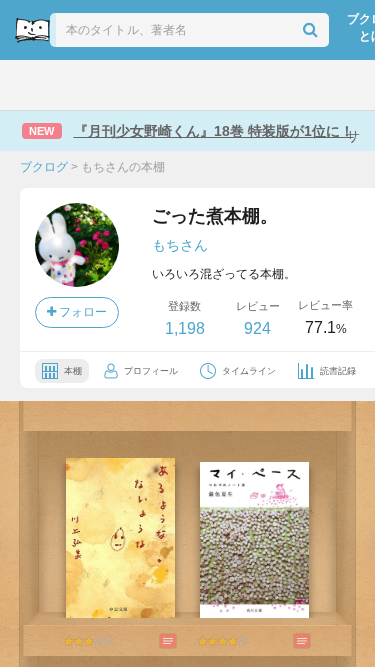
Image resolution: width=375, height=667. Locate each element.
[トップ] (30, 85)
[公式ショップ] (301, 85)
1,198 (185, 328)
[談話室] (210, 85)
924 (257, 328)
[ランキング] (120, 85)
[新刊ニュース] (74, 85)
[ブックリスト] (166, 85)
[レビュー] (148, 641)
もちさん (180, 245)
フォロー (81, 312)
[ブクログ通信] (254, 85)
